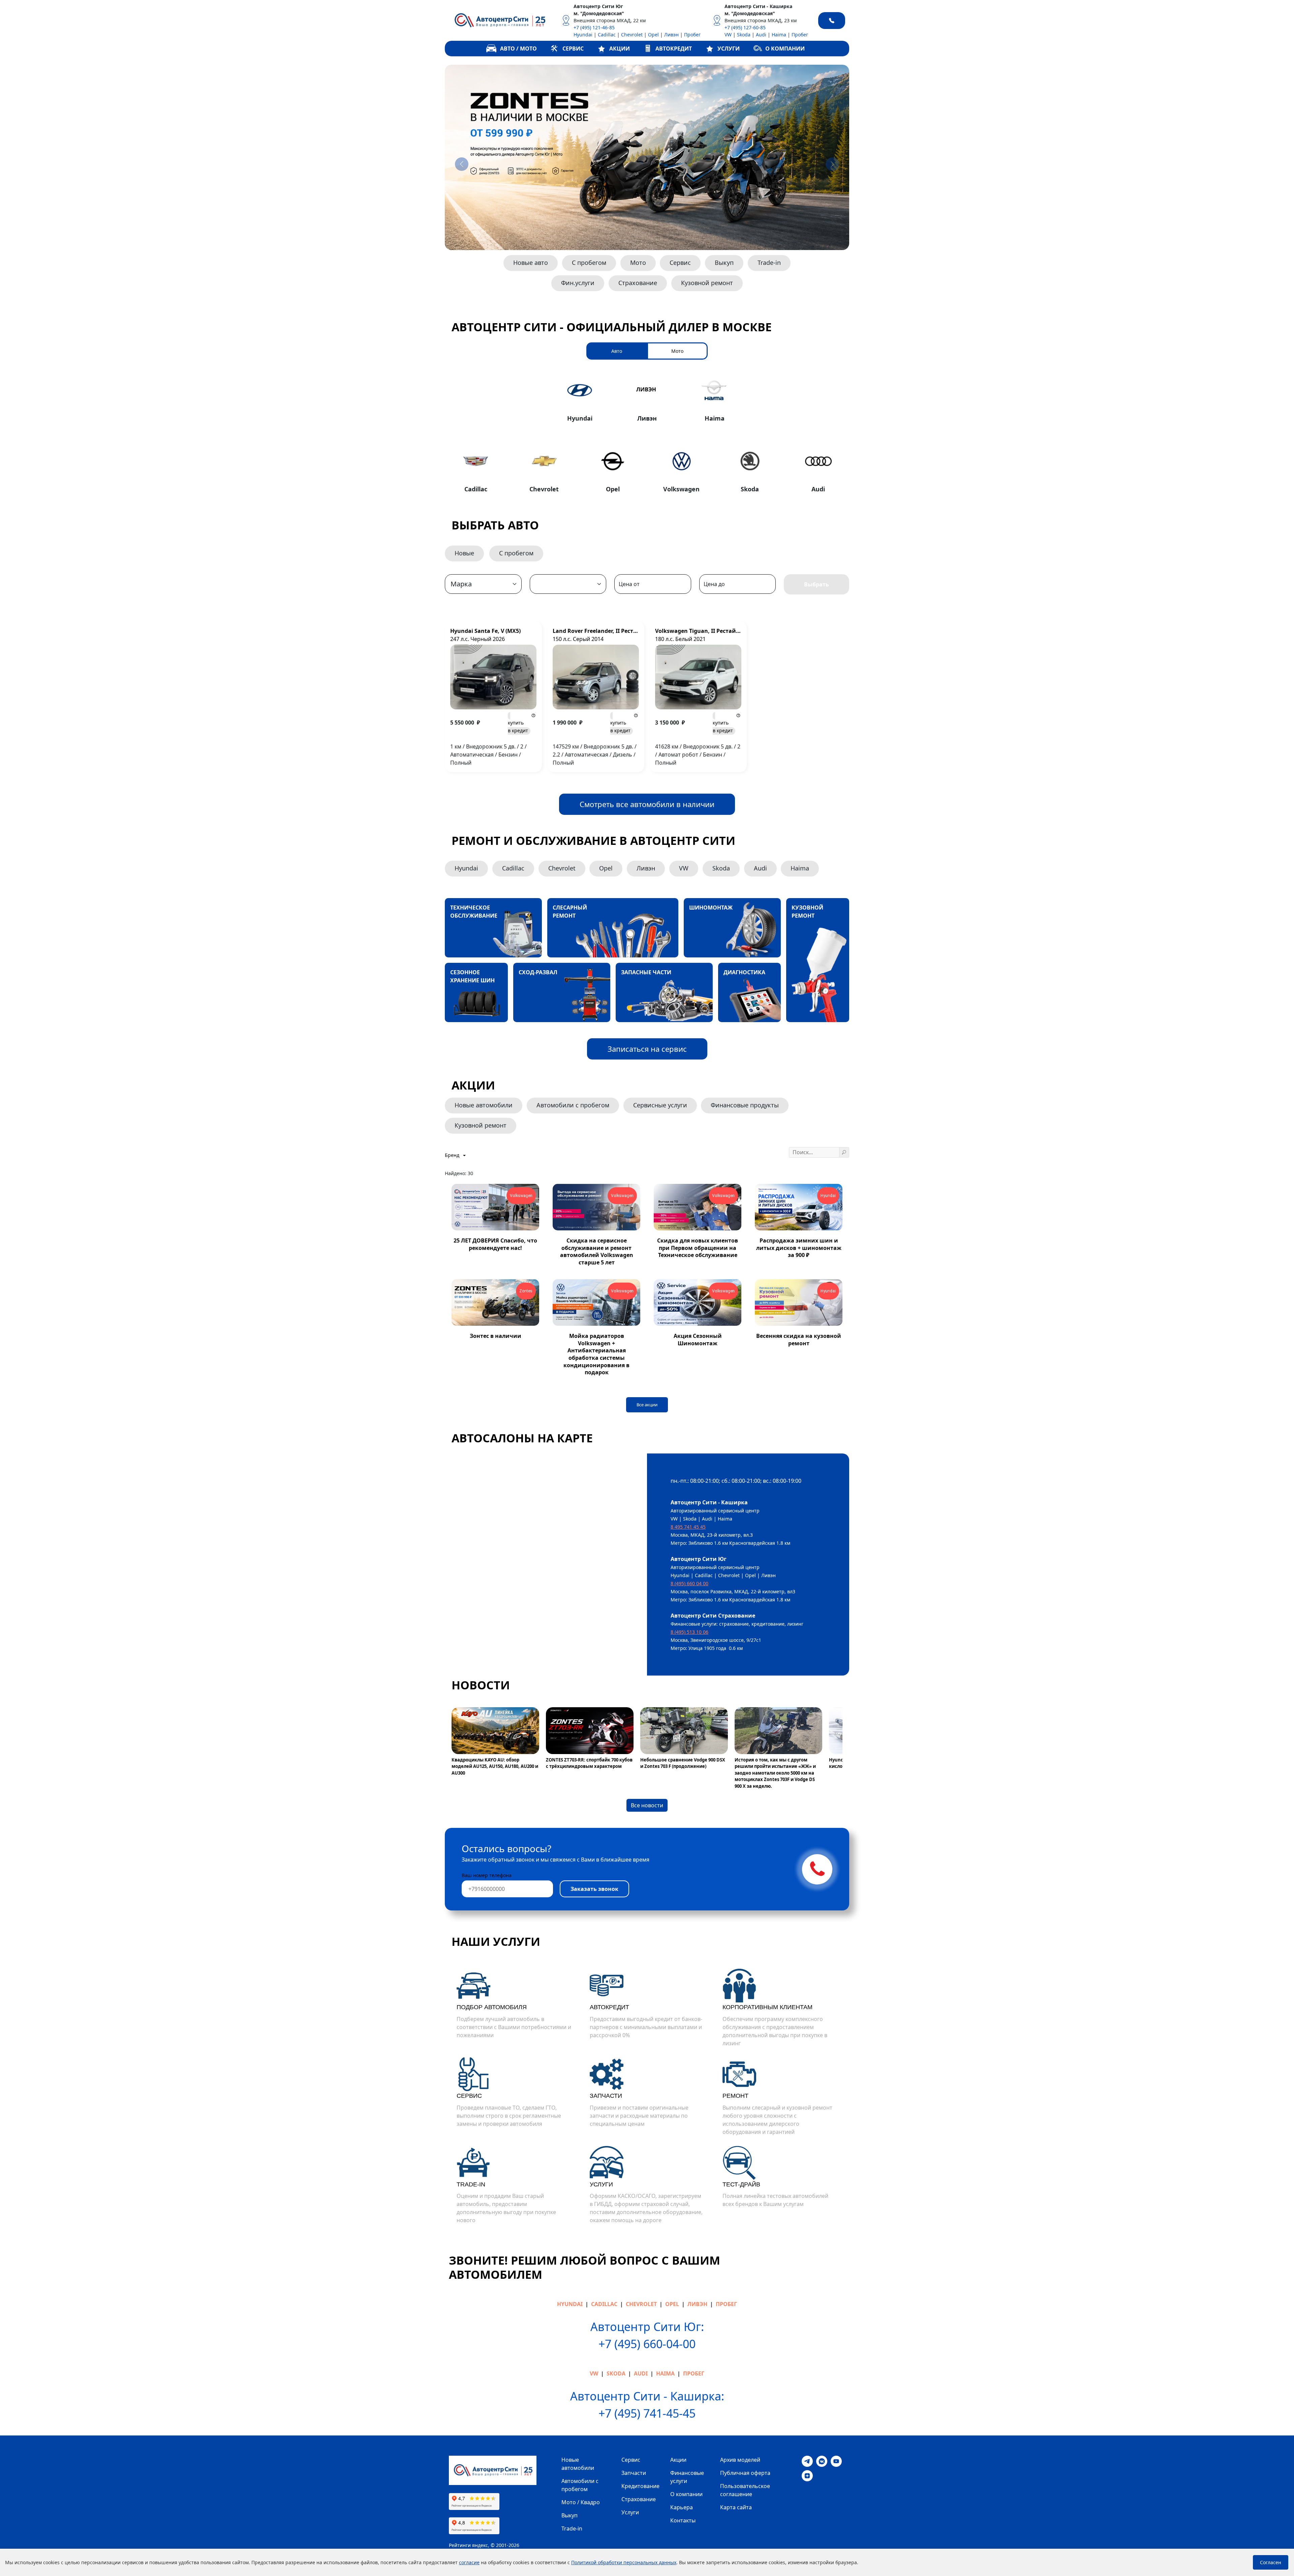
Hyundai (583, 35)
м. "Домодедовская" (599, 13)
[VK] (822, 2461)
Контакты (683, 2520)
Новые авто (531, 263)
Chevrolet (632, 35)
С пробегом (589, 263)
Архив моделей (740, 2460)
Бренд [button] (453, 1155)
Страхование (638, 283)
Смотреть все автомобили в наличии (647, 804)
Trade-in (769, 263)
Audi (761, 35)
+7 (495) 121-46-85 (594, 27)
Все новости (647, 1805)
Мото (638, 263)
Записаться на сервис (647, 1049)
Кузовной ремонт (707, 283)
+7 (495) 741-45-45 (647, 2413)
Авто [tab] (617, 351)
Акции (678, 2460)
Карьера (682, 2507)
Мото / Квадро (581, 2502)
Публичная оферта (745, 2473)
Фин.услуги (578, 283)
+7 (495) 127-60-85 (745, 27)
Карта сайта (736, 2507)
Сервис (680, 263)
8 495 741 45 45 (688, 1527)
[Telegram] (807, 2461)
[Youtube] (836, 2461)
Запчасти (634, 2473)
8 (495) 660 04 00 (689, 1583)
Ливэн (671, 35)
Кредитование (640, 2486)
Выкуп (724, 263)
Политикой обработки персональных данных (624, 2562)
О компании (686, 2494)
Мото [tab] (677, 351)
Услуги (630, 2512)
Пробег (692, 35)
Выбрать (817, 584)
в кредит (518, 727)
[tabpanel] (647, 434)
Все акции (647, 1405)
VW (728, 35)
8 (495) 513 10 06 (689, 1632)
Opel (653, 35)
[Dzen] (807, 2475)
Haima (779, 35)
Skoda (744, 35)
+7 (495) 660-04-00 (647, 2344)
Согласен (1271, 2562)
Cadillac (607, 35)
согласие (469, 2562)
